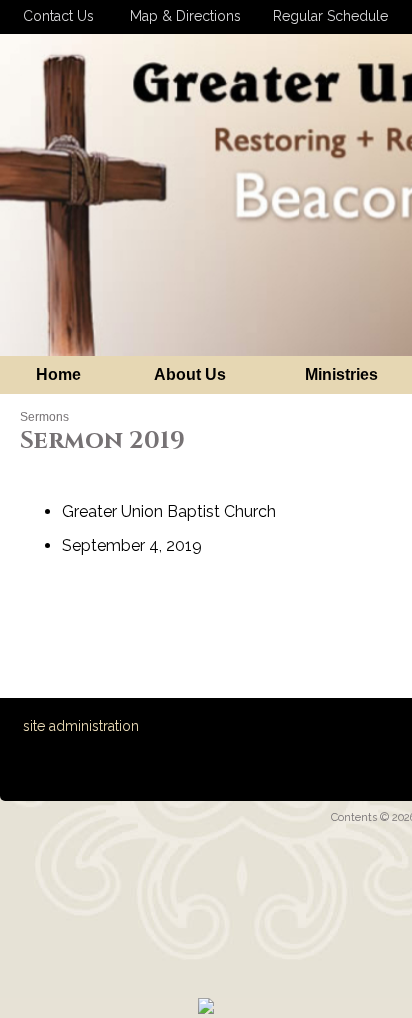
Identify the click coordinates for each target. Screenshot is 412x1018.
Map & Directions (181, 16)
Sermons (44, 417)
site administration (81, 726)
